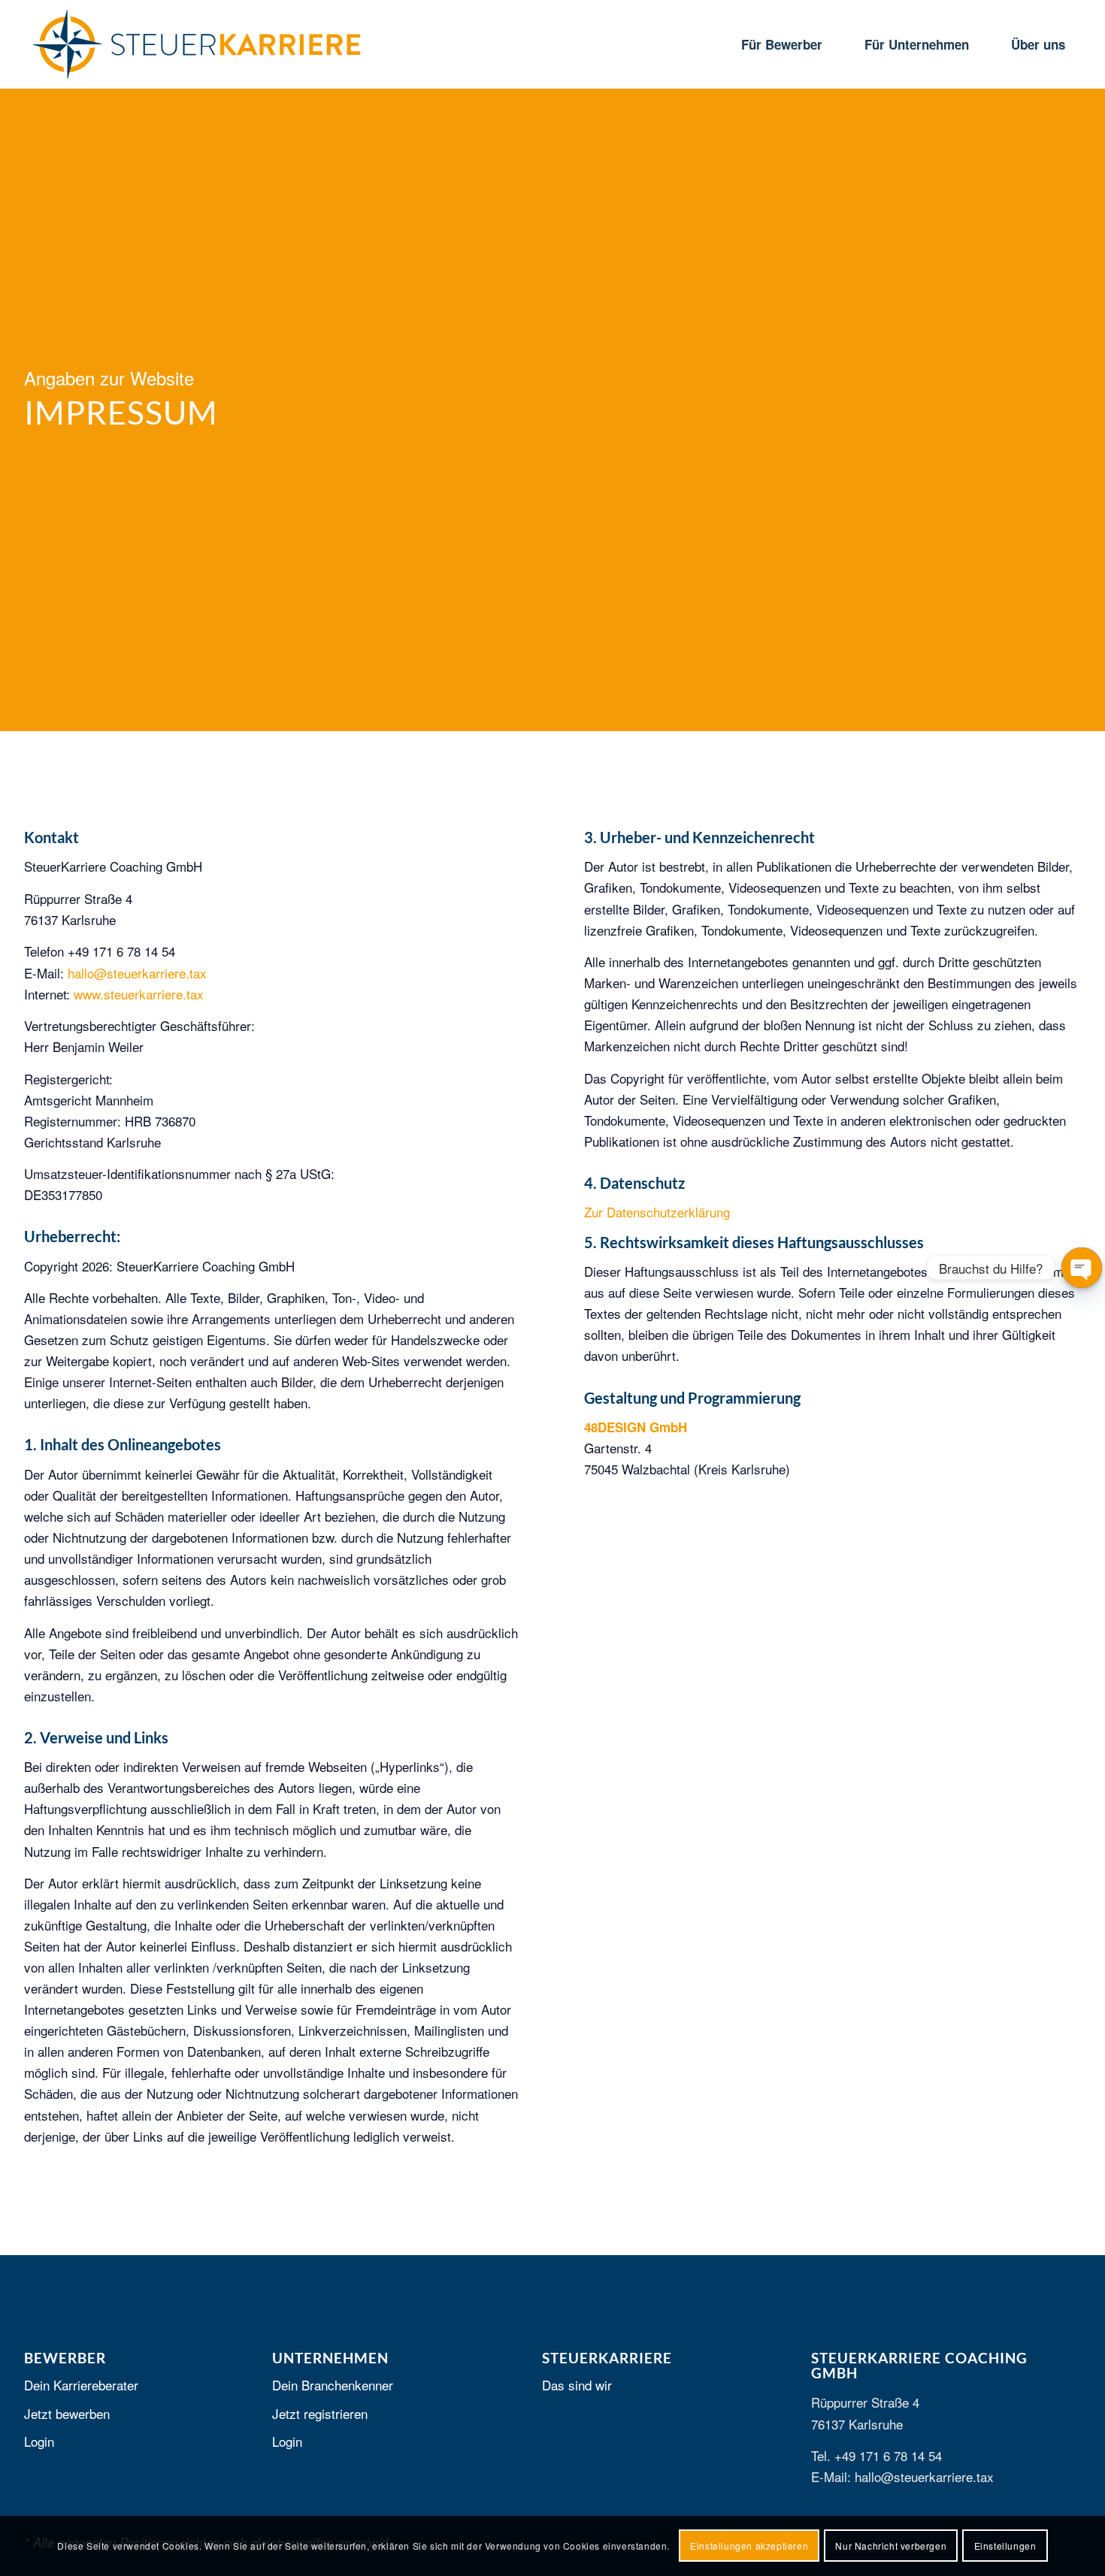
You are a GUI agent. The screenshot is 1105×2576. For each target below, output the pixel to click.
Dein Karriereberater (81, 2385)
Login (39, 2441)
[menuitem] (782, 44)
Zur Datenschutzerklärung (657, 1212)
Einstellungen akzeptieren (749, 2546)
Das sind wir (577, 2385)
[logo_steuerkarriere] (197, 44)
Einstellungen (1005, 2546)
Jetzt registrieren (320, 2413)
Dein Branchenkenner (333, 2385)
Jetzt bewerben (67, 2413)
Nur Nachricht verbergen (891, 2546)
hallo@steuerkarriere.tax (137, 973)
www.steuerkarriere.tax (139, 994)
